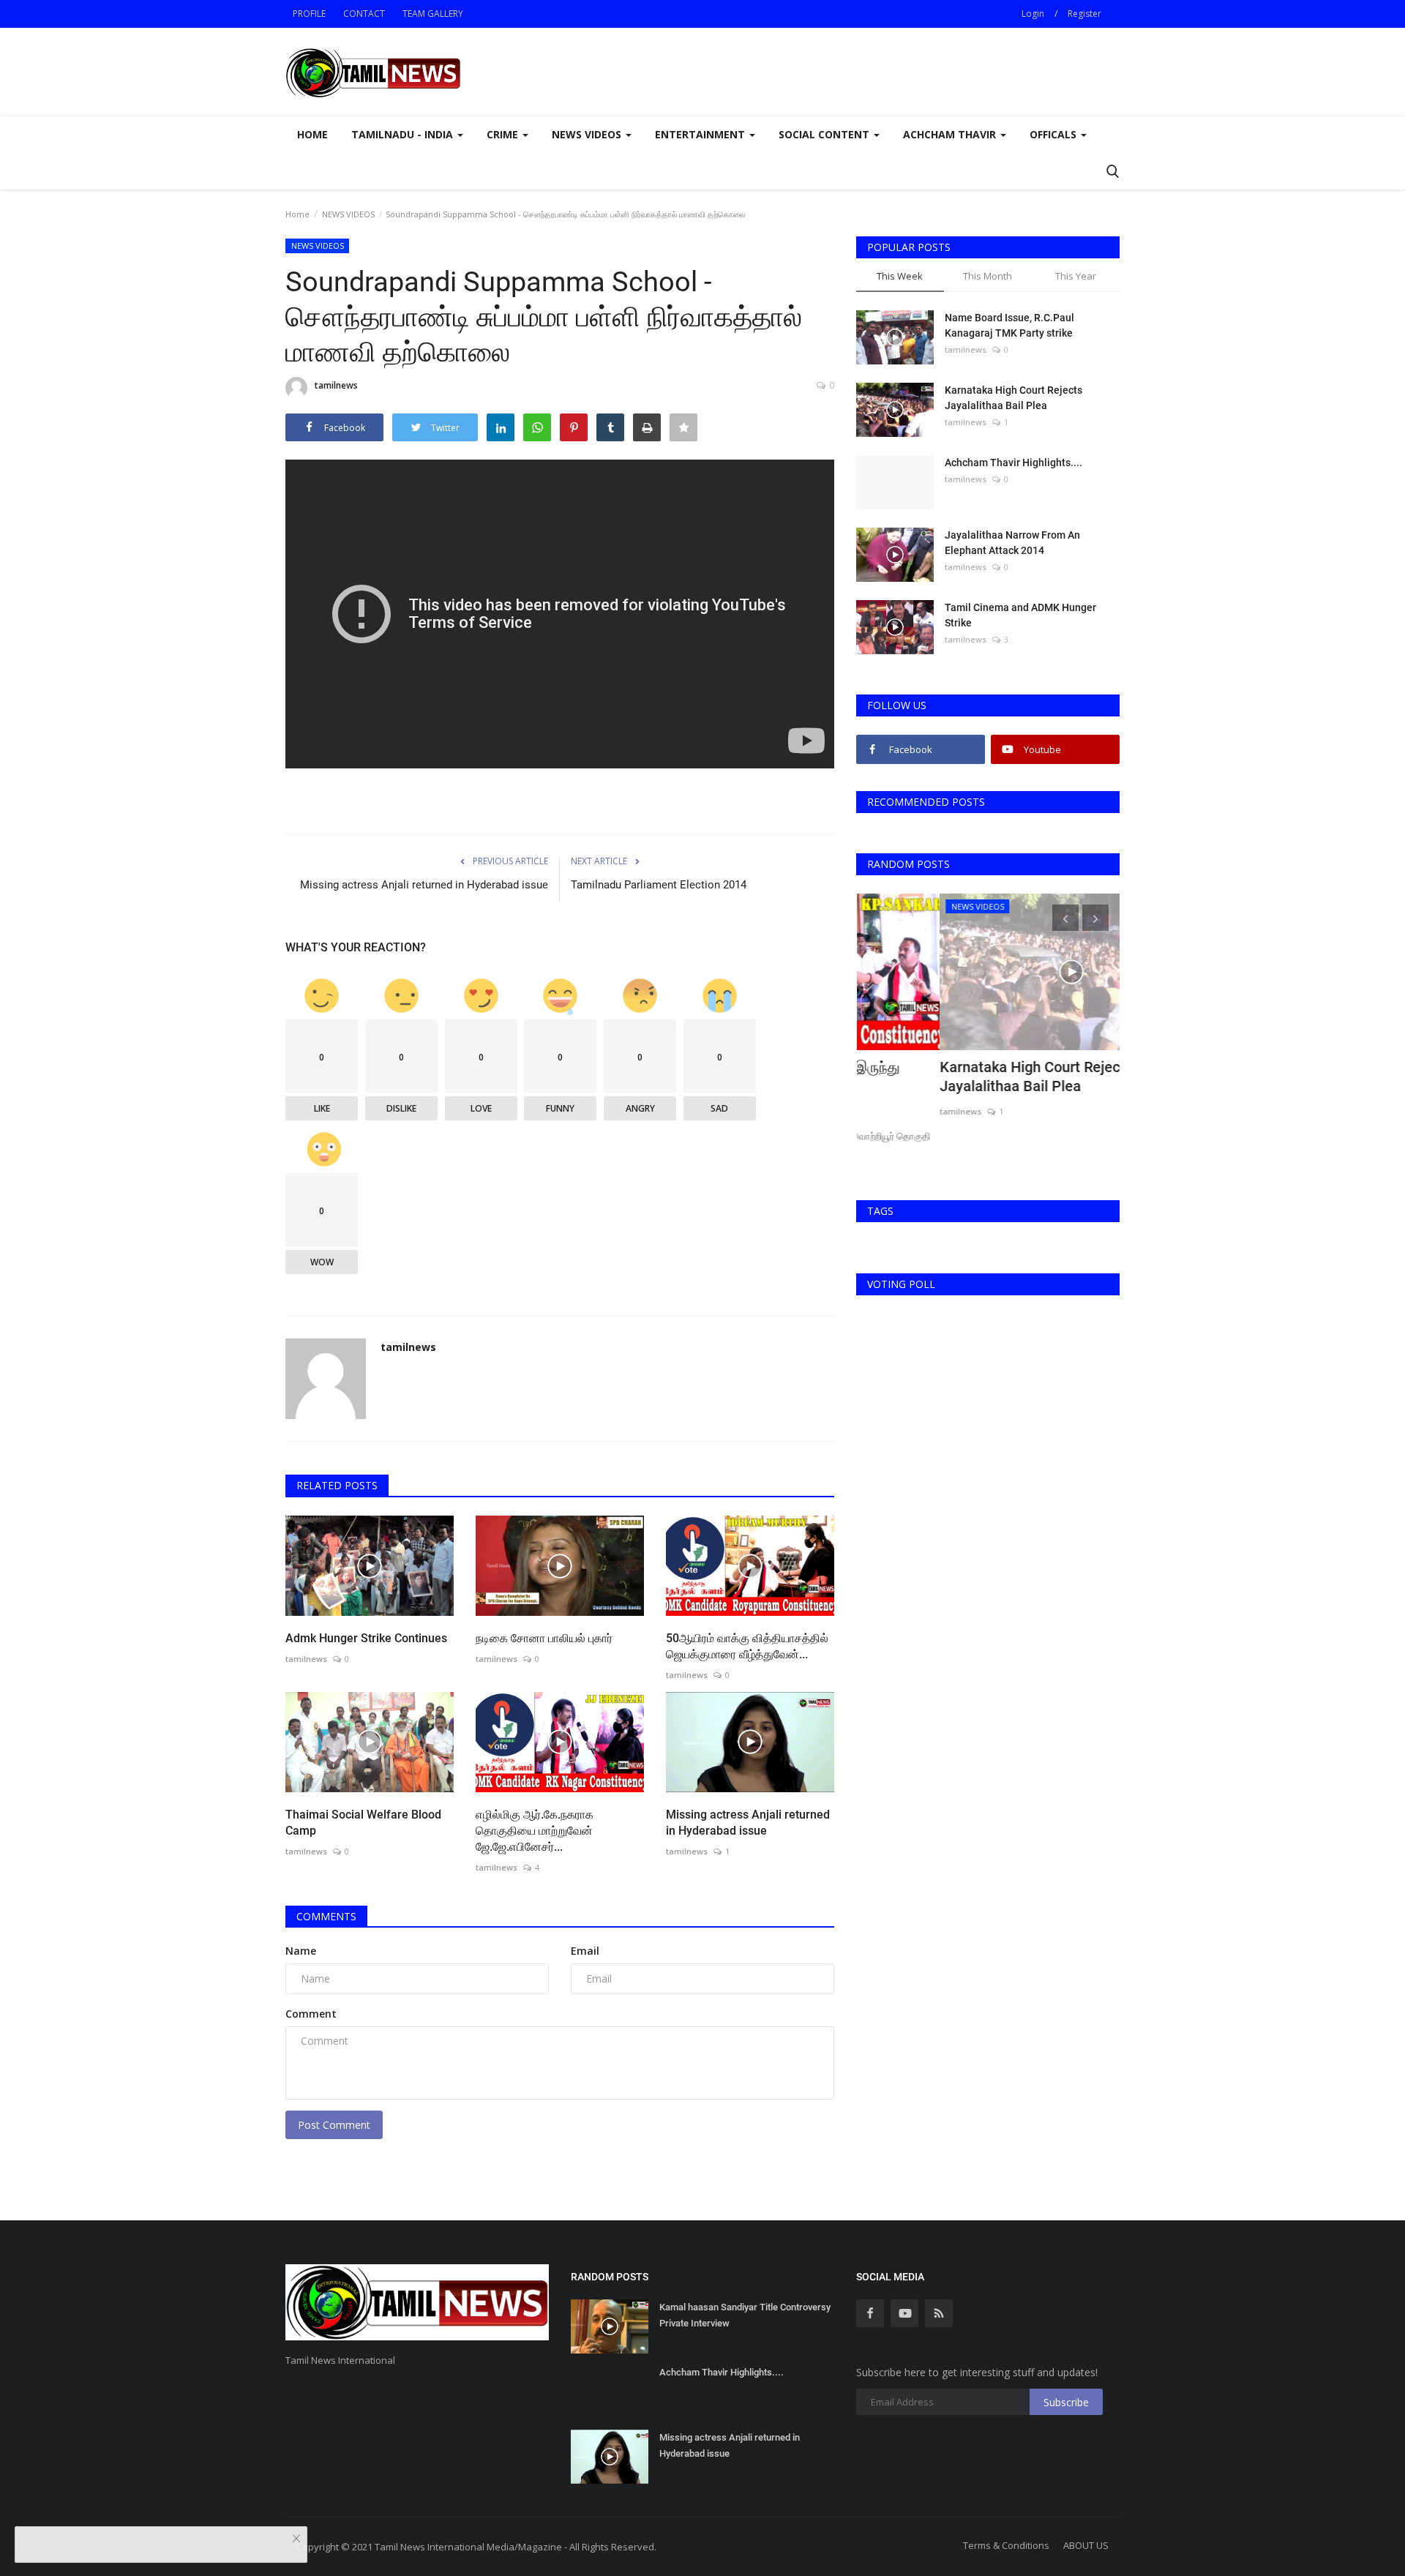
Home (312, 134)
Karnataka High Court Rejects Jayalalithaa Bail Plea (1014, 398)
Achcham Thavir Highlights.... (1014, 463)
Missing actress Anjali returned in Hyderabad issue (424, 885)
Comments (326, 1916)
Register (1084, 14)
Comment (311, 2014)
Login (1033, 14)
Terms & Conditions (1006, 2545)
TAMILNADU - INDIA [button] (404, 134)
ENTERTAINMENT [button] (701, 134)
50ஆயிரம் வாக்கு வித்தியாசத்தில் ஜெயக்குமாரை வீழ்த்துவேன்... (747, 1646)
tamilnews (336, 385)
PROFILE (309, 14)
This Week (900, 276)
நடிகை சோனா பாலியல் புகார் (544, 1638)
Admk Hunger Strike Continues (366, 1638)
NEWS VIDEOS (348, 214)
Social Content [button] (825, 134)
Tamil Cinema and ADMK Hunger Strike (1020, 615)
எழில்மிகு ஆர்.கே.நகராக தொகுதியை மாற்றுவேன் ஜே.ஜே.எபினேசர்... (535, 1831)
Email (585, 1951)
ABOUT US (1086, 2545)
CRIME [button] (504, 134)
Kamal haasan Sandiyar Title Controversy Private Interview (745, 2315)
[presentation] (1065, 918)
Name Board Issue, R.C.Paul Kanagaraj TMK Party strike (1009, 325)
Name (301, 1951)
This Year (1076, 276)
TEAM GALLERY (433, 14)
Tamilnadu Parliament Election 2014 (659, 885)
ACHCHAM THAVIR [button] (951, 134)
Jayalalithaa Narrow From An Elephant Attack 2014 (1012, 543)
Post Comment (334, 2125)
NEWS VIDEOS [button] (588, 134)
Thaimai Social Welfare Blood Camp (363, 1823)
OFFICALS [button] (1054, 134)
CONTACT (364, 14)
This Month (988, 276)
